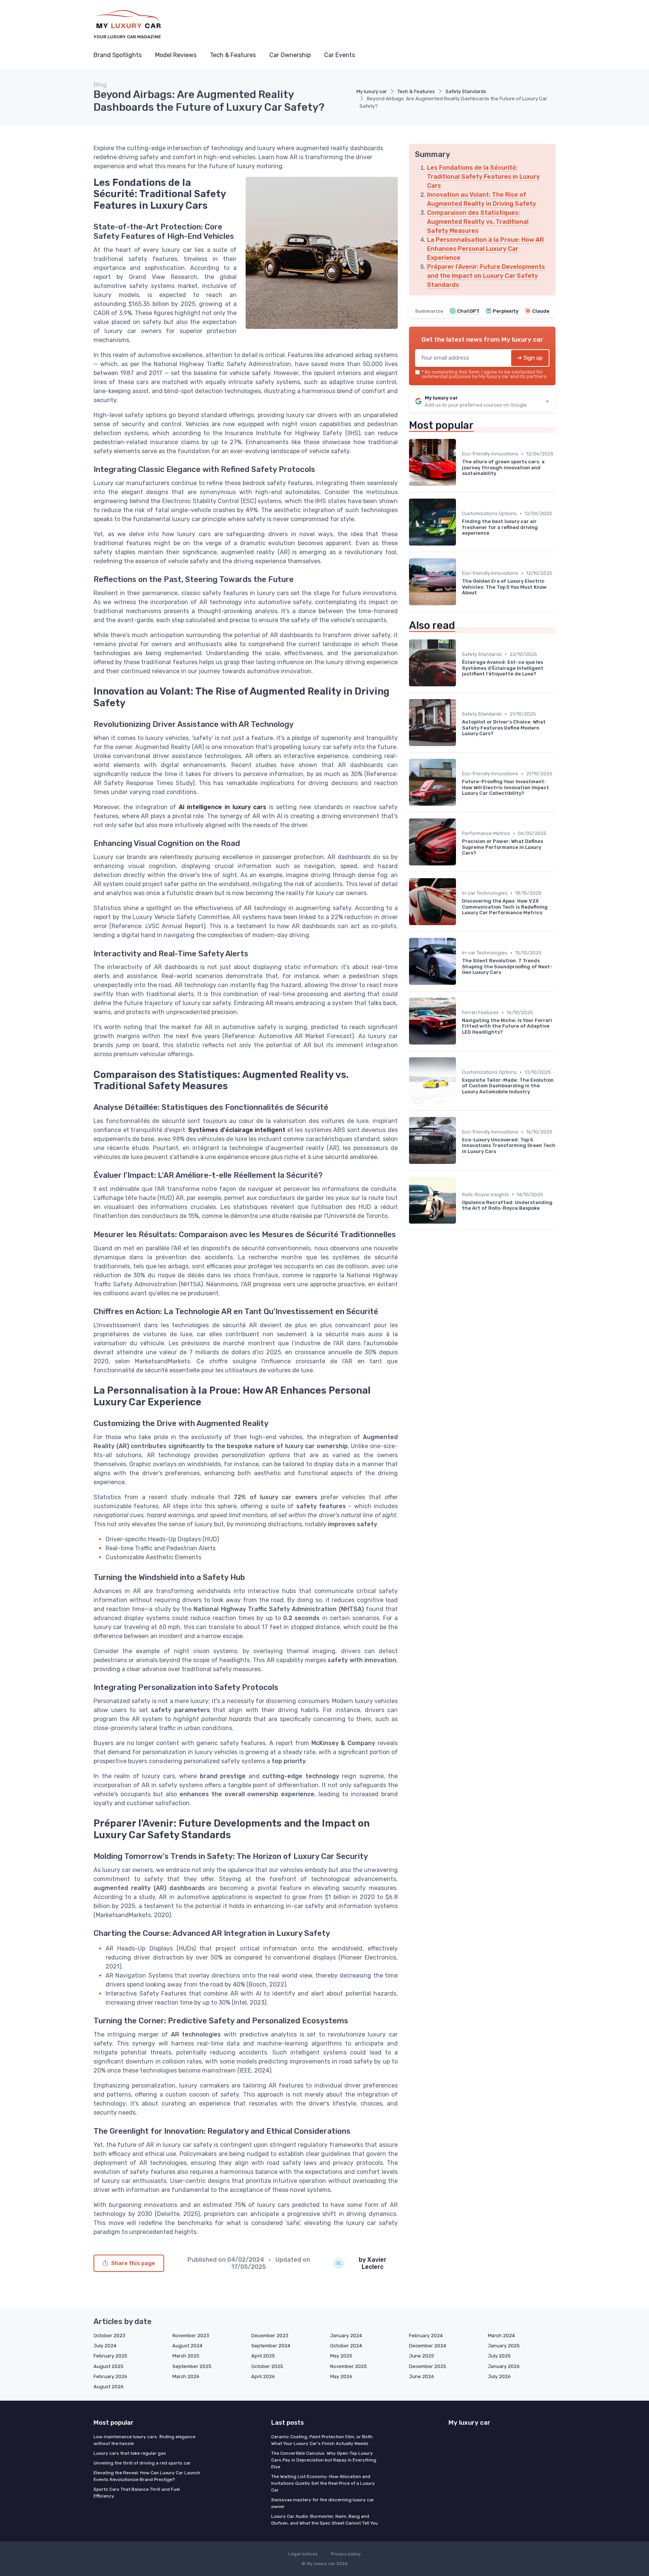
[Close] (460, 1269)
